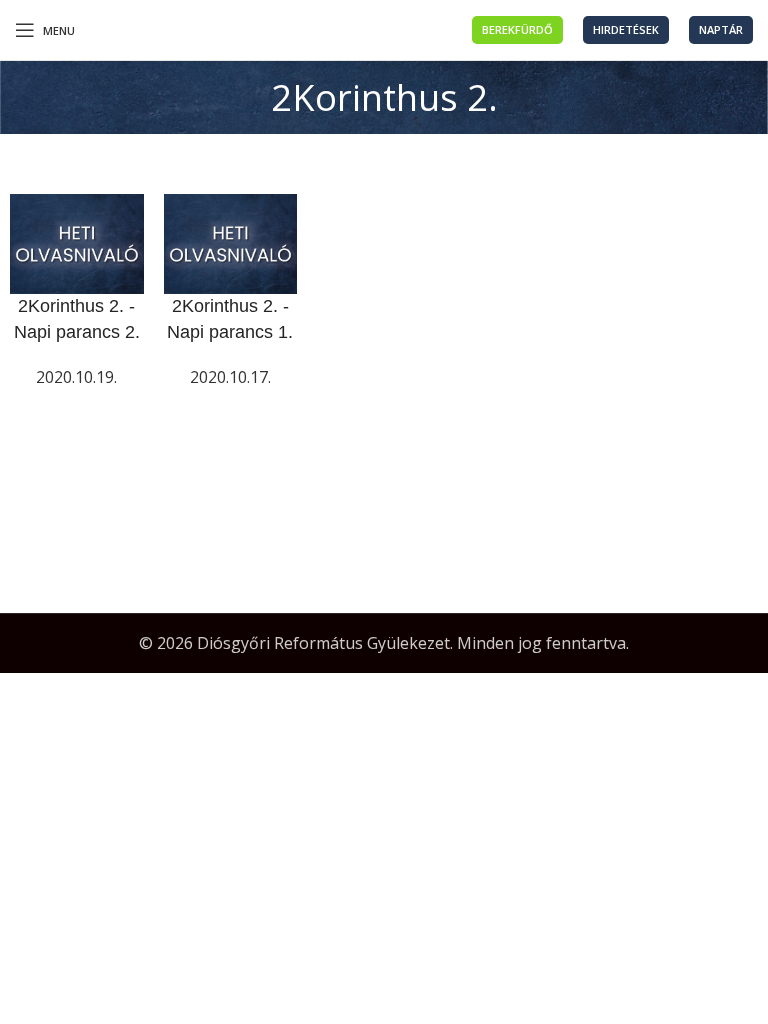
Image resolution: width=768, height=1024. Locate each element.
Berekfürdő (517, 29)
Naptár (721, 29)
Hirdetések (626, 29)
